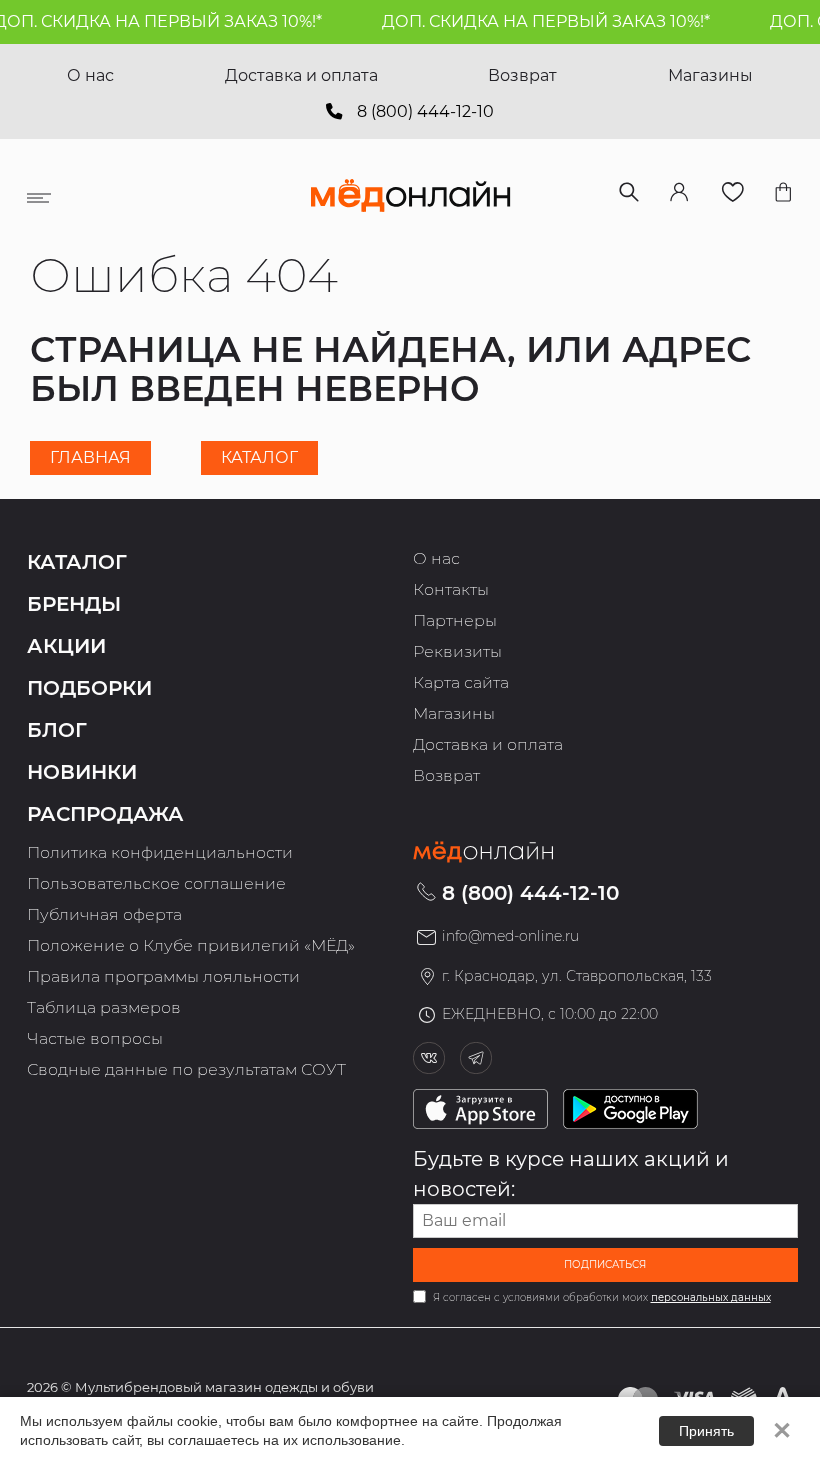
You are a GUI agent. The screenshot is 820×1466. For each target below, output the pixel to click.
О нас (90, 75)
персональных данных (711, 1297)
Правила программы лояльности (163, 976)
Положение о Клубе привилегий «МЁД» (191, 945)
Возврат (522, 75)
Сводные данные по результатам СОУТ (186, 1069)
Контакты (451, 589)
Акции (66, 646)
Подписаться (605, 1264)
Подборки (89, 688)
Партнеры (455, 620)
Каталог (259, 457)
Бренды (74, 604)
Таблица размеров (104, 1007)
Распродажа (105, 814)
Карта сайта (461, 682)
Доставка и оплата (301, 75)
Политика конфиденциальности (160, 852)
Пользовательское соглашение (156, 883)
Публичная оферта (104, 914)
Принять (706, 1431)
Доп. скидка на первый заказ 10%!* (536, 21)
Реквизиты (457, 651)
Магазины (710, 75)
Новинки (82, 772)
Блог (57, 730)
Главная (90, 457)
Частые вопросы (95, 1038)
